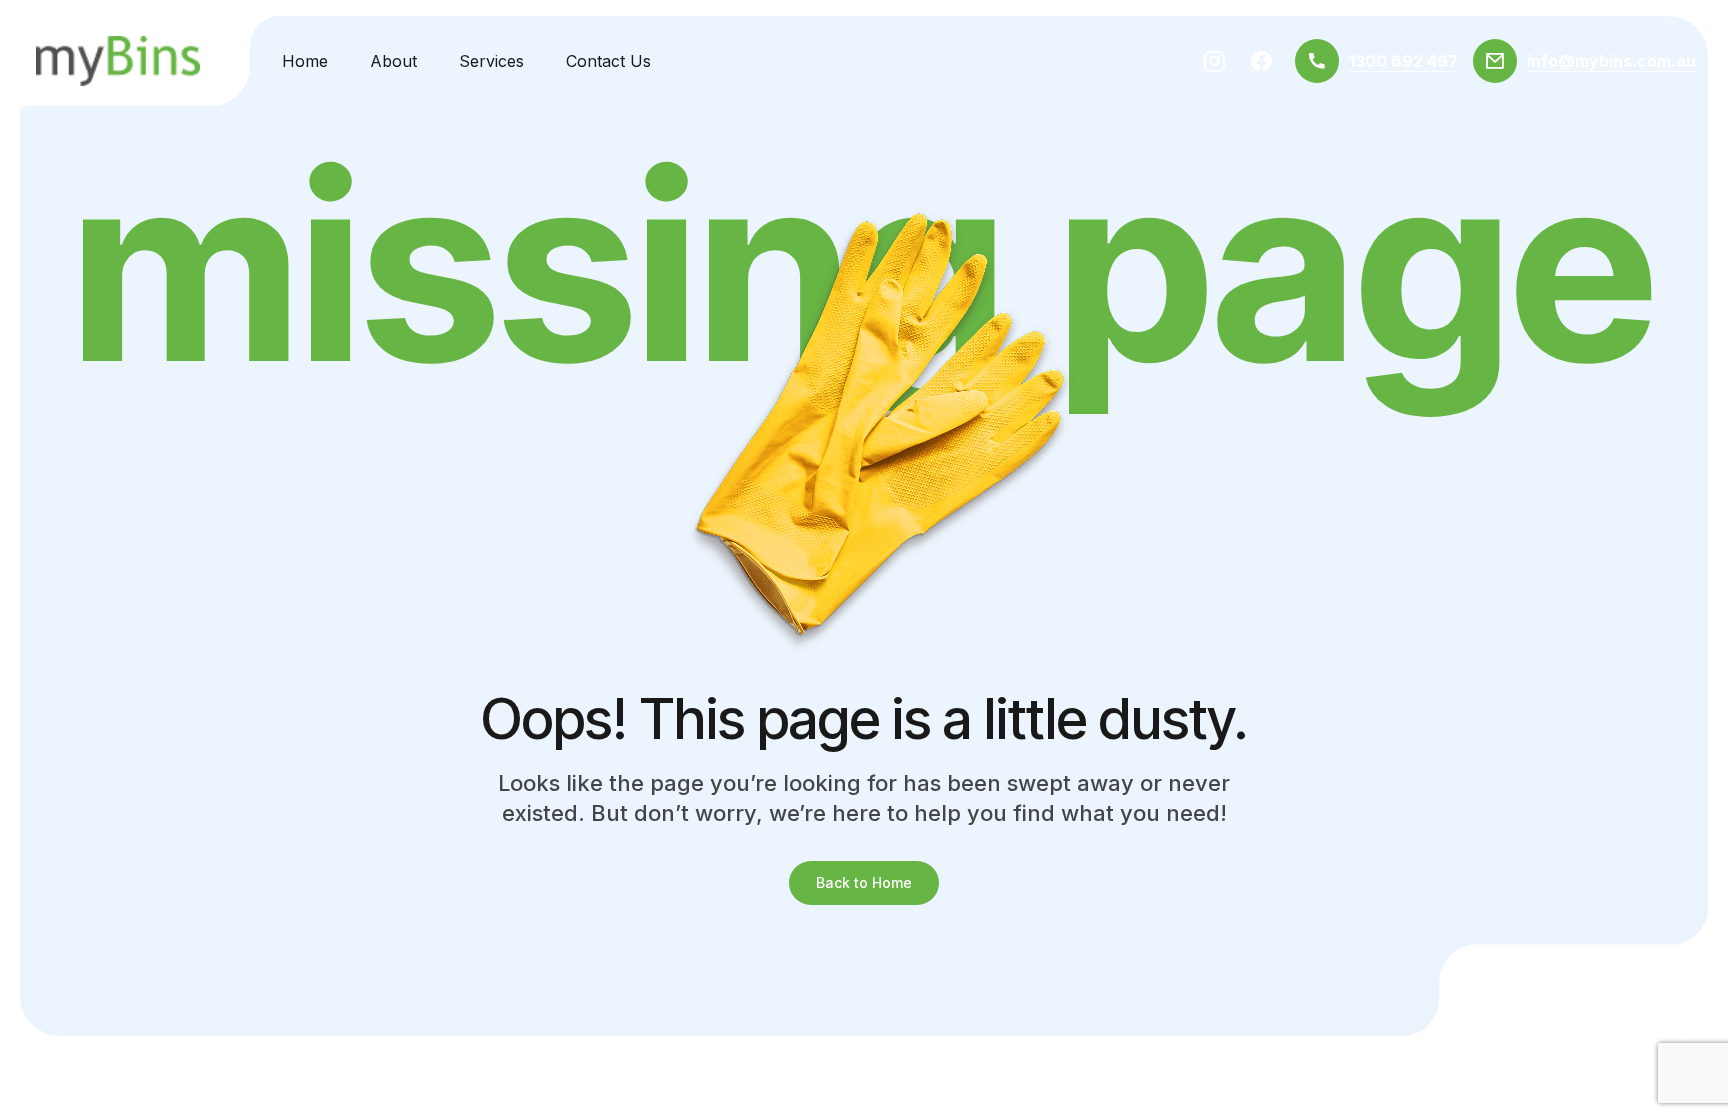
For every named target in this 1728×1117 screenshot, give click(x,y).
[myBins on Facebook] (1261, 61)
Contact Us (608, 61)
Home (305, 61)
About (393, 61)
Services (491, 61)
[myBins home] (118, 61)
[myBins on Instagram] (1214, 61)
